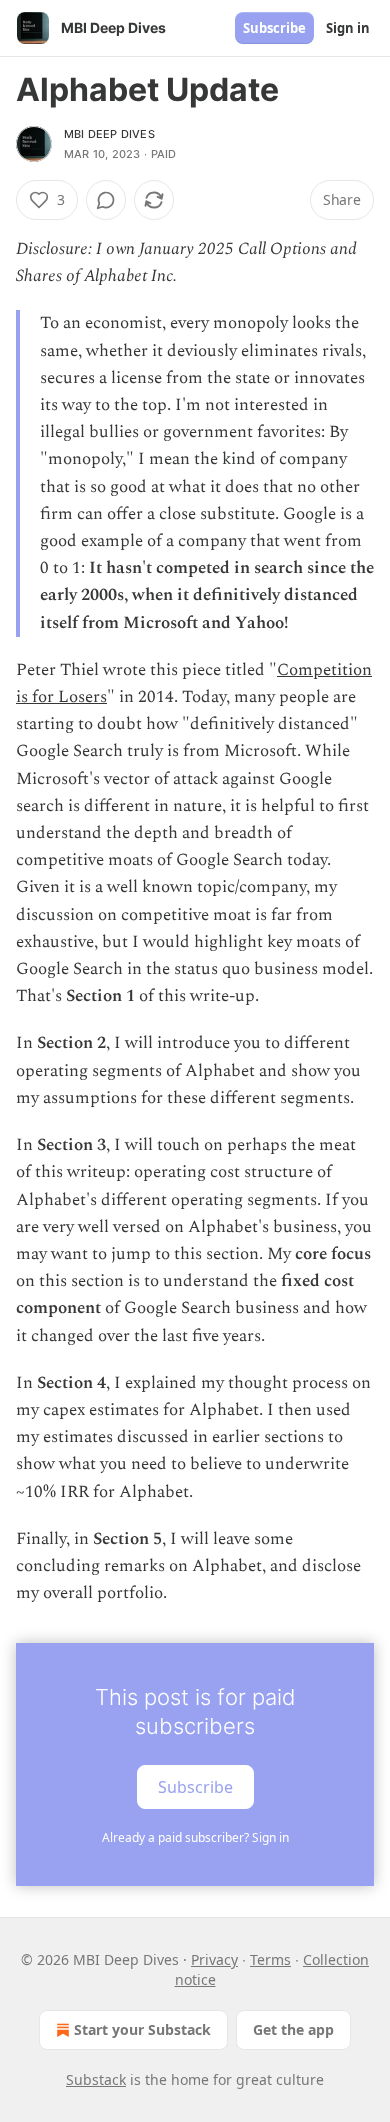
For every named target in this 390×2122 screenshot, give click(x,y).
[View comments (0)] (106, 200)
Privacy (214, 1959)
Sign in (348, 28)
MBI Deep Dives (109, 134)
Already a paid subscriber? (195, 1837)
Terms (270, 1959)
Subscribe (274, 28)
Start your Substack (142, 2029)
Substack (96, 2079)
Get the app (293, 2029)
